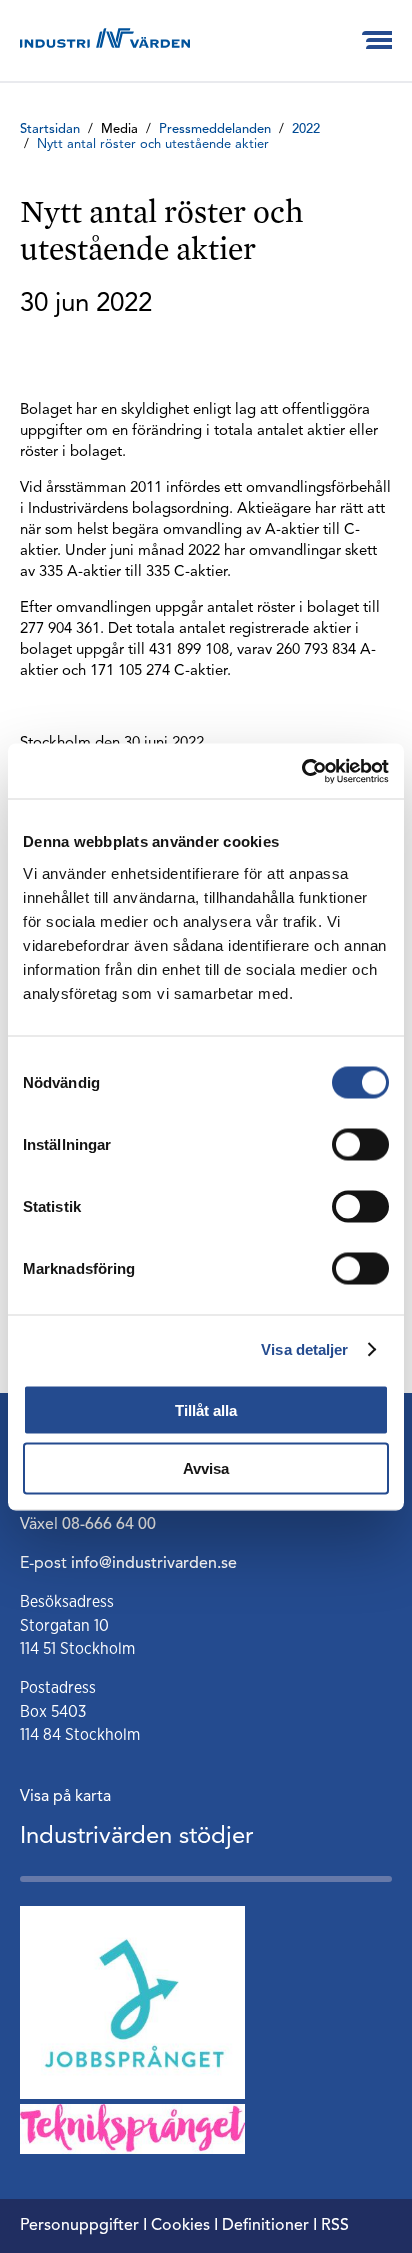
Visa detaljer (304, 1349)
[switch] (360, 1144)
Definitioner (265, 2226)
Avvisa (206, 1468)
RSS (335, 2226)
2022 (306, 129)
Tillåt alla (206, 1409)
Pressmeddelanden (215, 129)
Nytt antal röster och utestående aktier (153, 144)
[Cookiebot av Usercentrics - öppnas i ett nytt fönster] (301, 771)
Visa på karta (65, 1797)
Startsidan (50, 129)
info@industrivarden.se (154, 1564)
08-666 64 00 (109, 1525)
